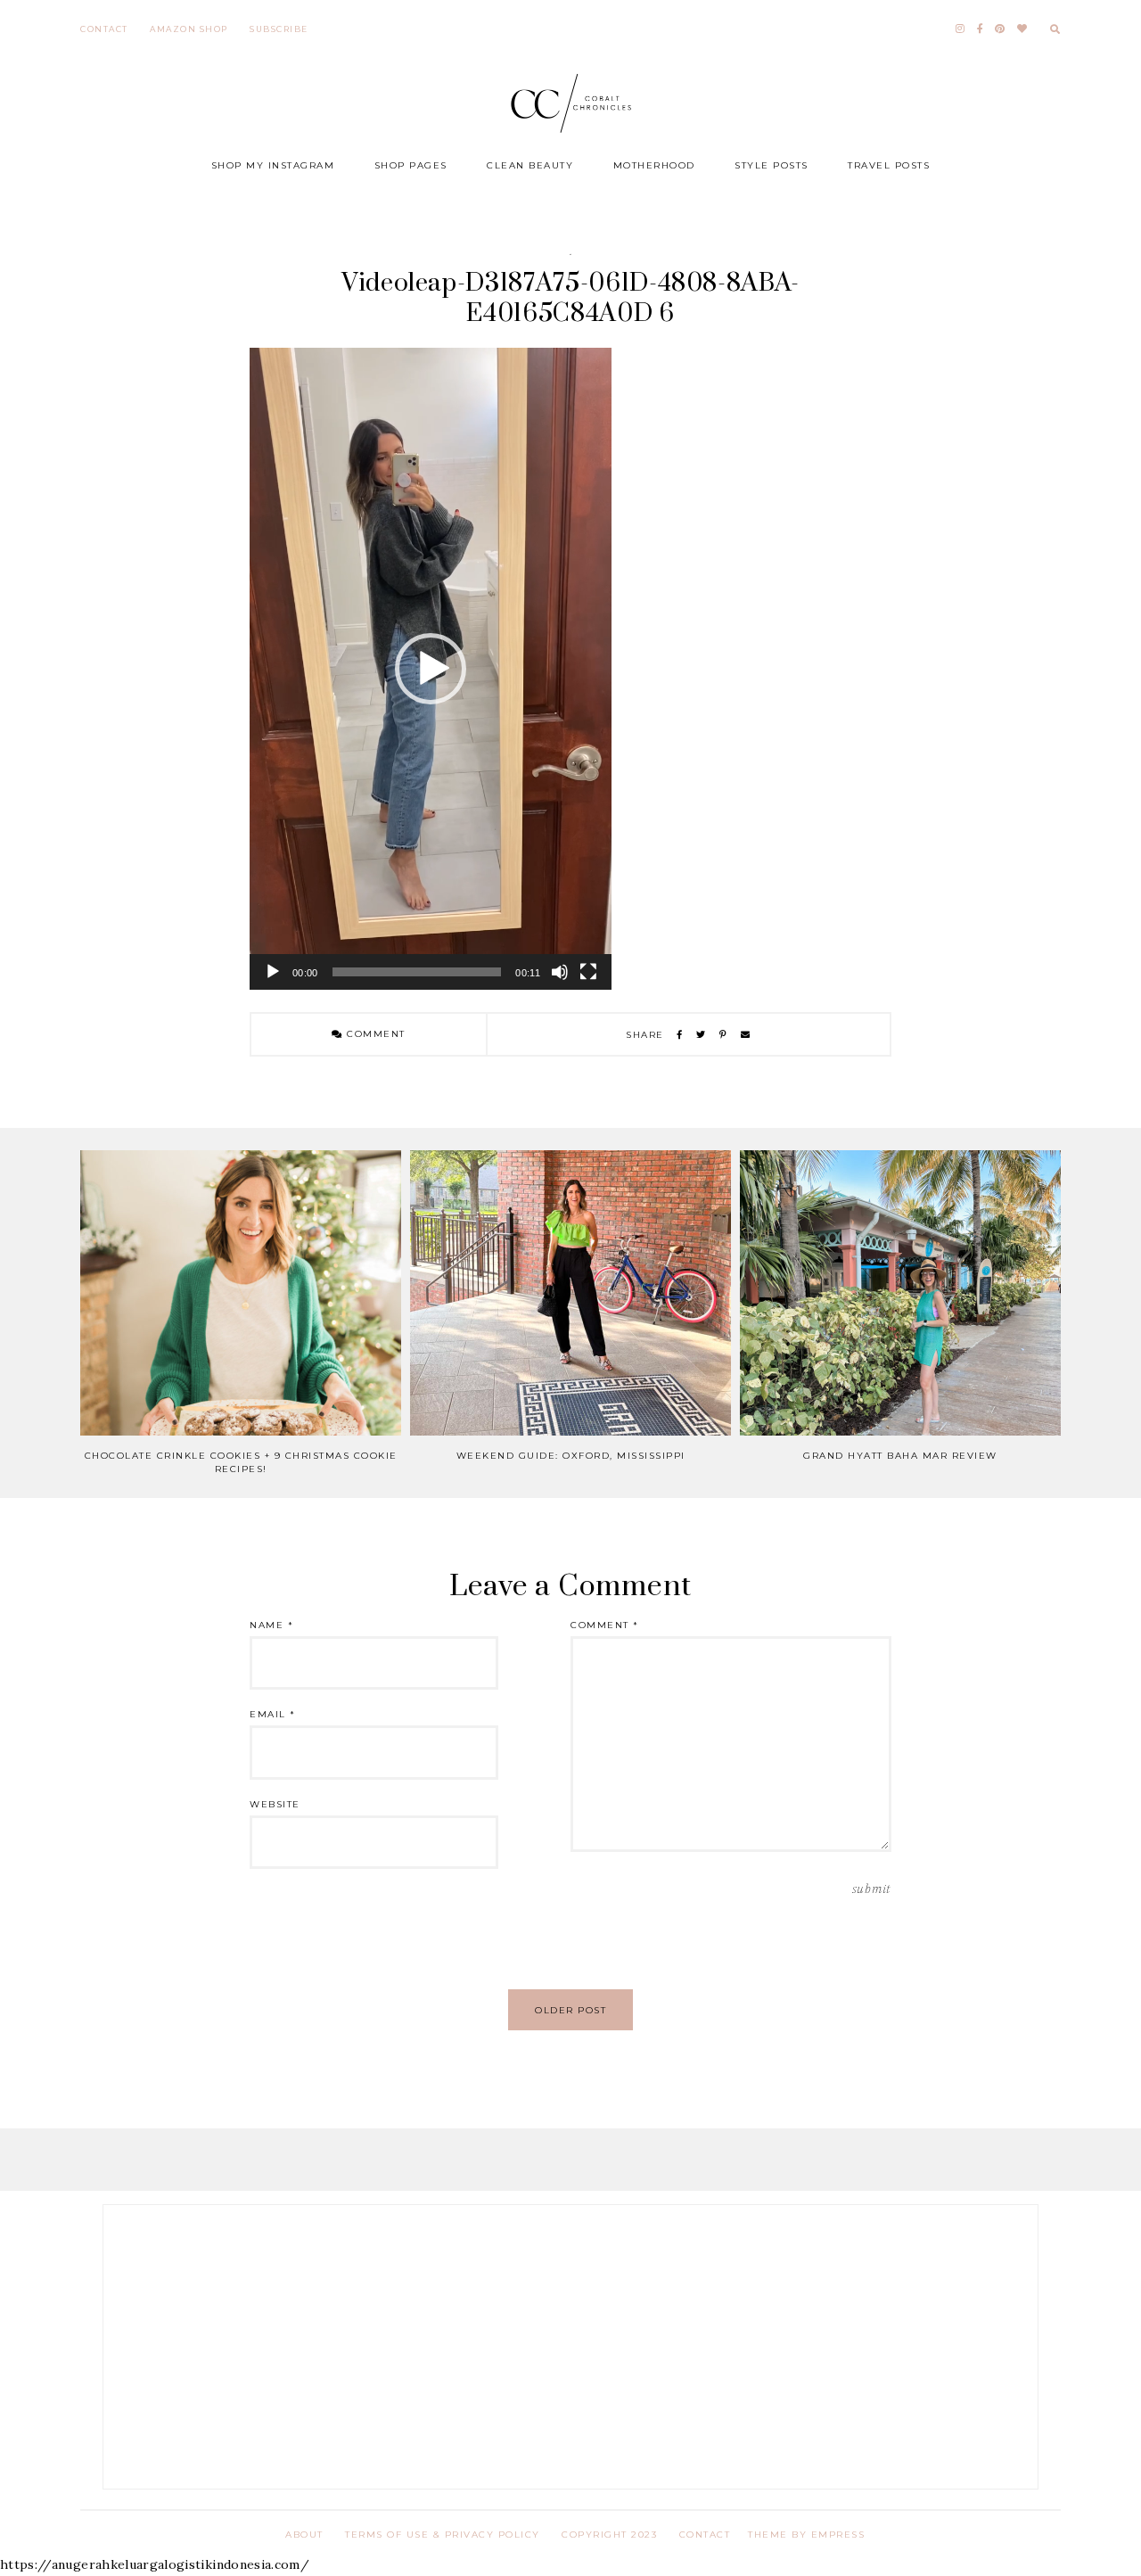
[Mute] (560, 972)
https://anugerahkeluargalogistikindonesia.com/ (155, 2564)
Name (271, 1625)
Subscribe (279, 29)
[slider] (417, 972)
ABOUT (304, 2535)
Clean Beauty (530, 165)
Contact (104, 29)
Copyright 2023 (609, 2535)
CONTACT (705, 2535)
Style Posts (772, 165)
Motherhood (654, 165)
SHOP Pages (411, 165)
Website (275, 1804)
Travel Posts (889, 165)
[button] (431, 669)
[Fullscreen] (588, 972)
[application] (431, 669)
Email (273, 1714)
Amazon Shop (189, 29)
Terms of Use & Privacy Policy (443, 2535)
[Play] (273, 972)
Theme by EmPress (806, 2535)
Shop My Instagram (273, 165)
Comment (374, 1034)
